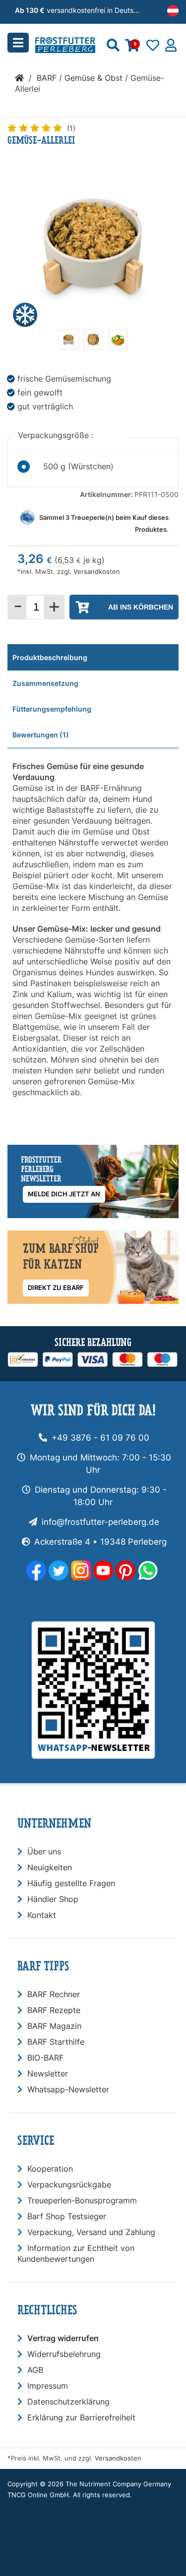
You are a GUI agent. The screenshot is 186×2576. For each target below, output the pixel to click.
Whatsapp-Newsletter (68, 2089)
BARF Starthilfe (56, 2042)
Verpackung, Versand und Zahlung (91, 2232)
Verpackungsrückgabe (69, 2184)
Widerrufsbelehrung (64, 2354)
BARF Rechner (54, 1994)
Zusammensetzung (45, 683)
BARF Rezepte (54, 2010)
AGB (35, 2370)
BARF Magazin (54, 2026)
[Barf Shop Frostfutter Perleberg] (80, 42)
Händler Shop (53, 1899)
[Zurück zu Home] (19, 78)
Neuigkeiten (50, 1867)
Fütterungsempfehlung (52, 709)
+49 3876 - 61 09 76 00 (100, 1438)
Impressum (48, 2386)
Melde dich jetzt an (64, 1194)
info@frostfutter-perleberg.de (100, 1522)
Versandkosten (97, 572)
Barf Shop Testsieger (67, 2216)
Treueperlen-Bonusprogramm (82, 2200)
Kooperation (50, 2169)
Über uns (44, 1851)
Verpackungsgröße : (57, 435)
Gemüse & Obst (93, 78)
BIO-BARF (45, 2058)
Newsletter (48, 2073)
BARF (47, 78)
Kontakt (42, 1915)
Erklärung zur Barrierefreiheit (81, 2417)
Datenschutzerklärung (68, 2402)
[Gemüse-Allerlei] (68, 346)
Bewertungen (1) (41, 735)
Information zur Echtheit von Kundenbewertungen (76, 2253)
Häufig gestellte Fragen (71, 1883)
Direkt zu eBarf (56, 1288)
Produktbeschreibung (50, 657)
